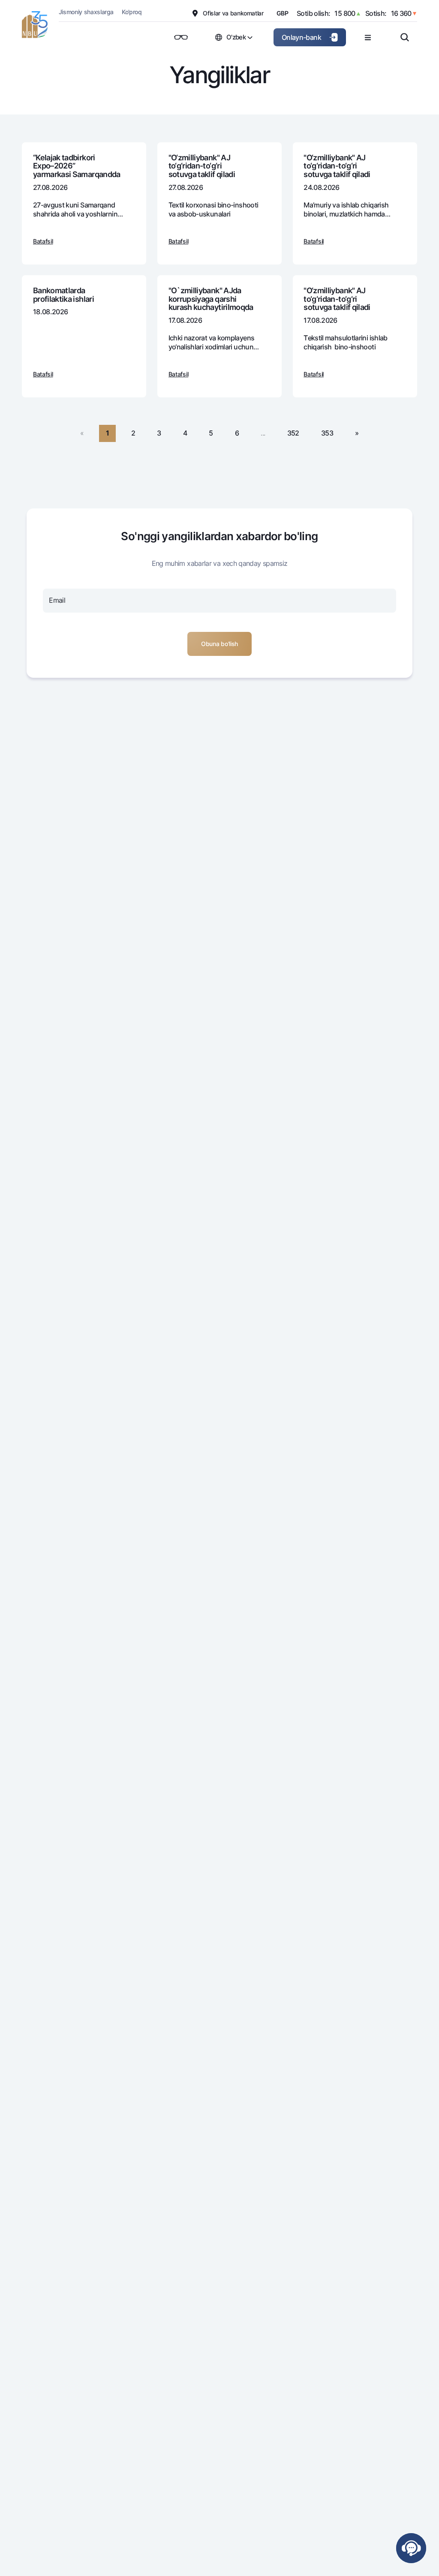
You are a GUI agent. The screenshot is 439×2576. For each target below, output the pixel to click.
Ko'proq (132, 12)
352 (293, 433)
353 (327, 433)
